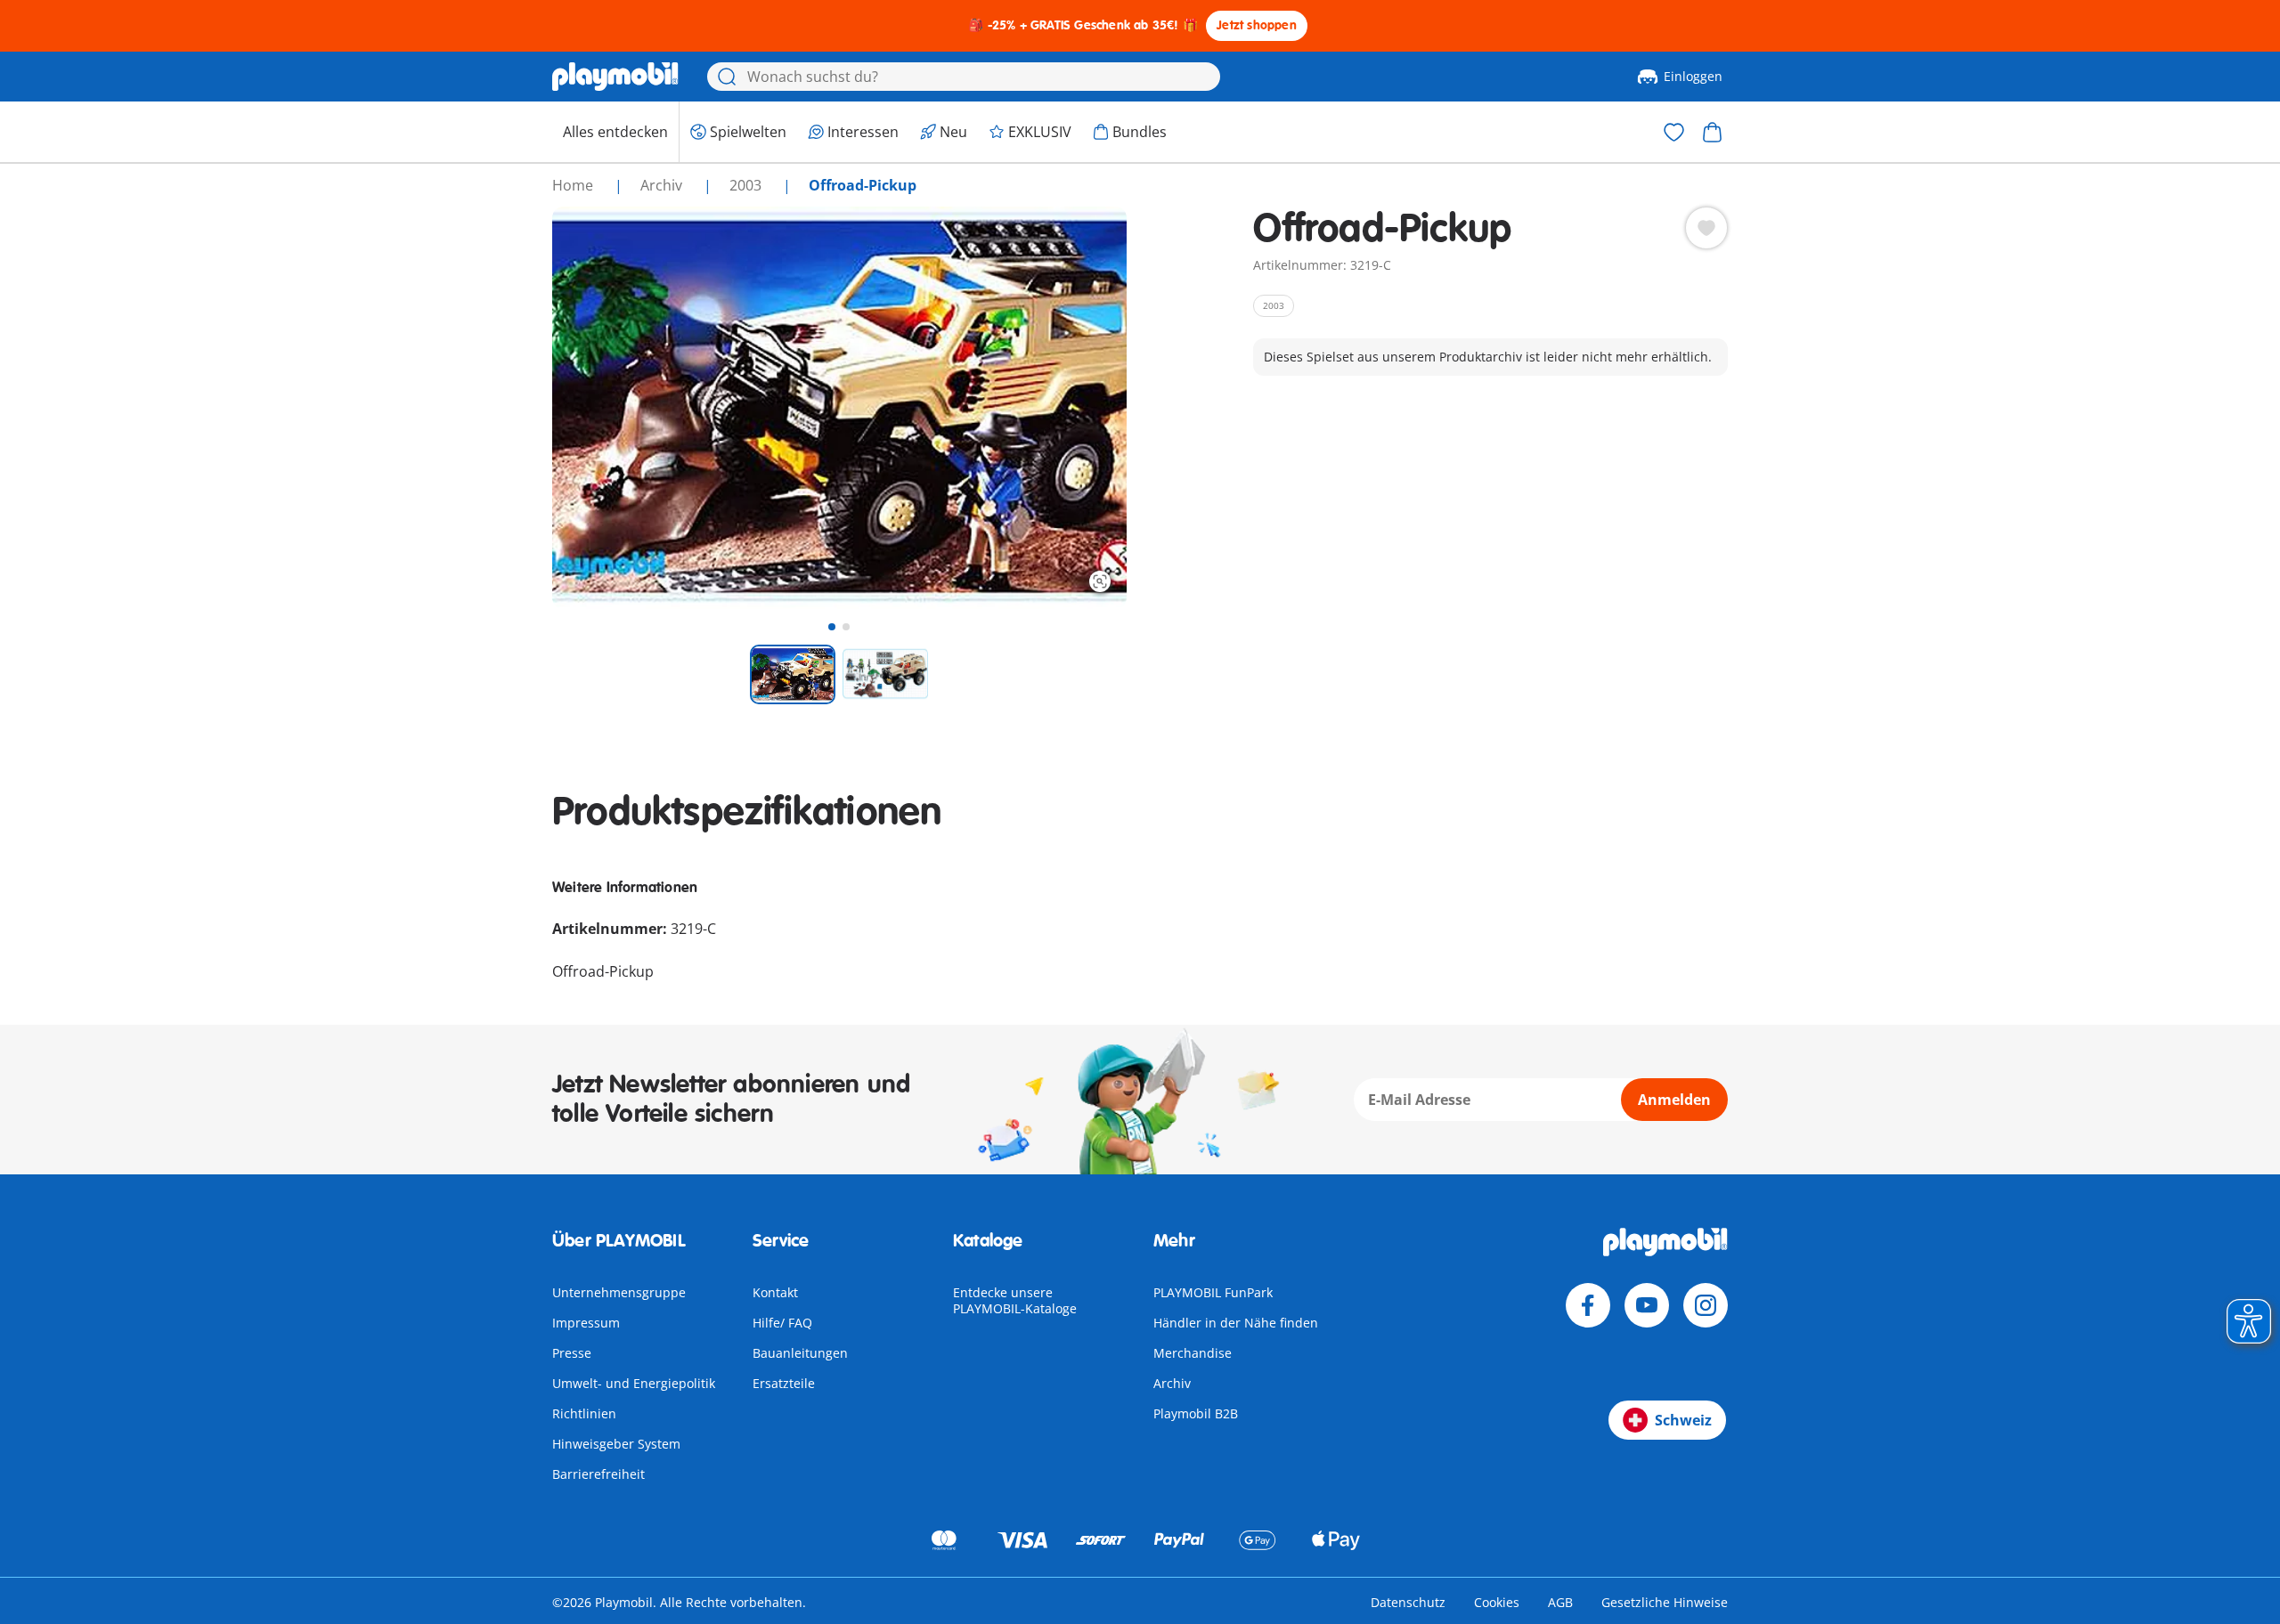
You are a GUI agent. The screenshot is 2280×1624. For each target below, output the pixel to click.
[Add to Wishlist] (1706, 228)
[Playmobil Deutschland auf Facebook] (1588, 1305)
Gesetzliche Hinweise (1665, 1602)
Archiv (1172, 1383)
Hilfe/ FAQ (782, 1323)
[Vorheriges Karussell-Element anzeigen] (598, 408)
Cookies (1497, 1602)
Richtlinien (584, 1413)
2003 (747, 185)
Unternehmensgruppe (619, 1292)
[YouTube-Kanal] (1647, 1305)
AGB (1560, 1602)
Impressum (586, 1323)
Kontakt (775, 1292)
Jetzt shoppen (1257, 25)
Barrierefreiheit (598, 1474)
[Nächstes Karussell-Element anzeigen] (1080, 408)
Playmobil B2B (1196, 1413)
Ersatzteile (784, 1383)
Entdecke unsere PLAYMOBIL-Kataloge (1015, 1300)
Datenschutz (1408, 1602)
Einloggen (1693, 76)
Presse (572, 1353)
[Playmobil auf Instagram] (1706, 1305)
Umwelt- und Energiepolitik (634, 1383)
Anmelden (1674, 1100)
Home (574, 185)
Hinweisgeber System (616, 1444)
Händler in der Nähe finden (1236, 1323)
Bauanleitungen (800, 1353)
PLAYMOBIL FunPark (1213, 1292)
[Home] (615, 77)
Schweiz (1683, 1420)
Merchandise (1193, 1353)
